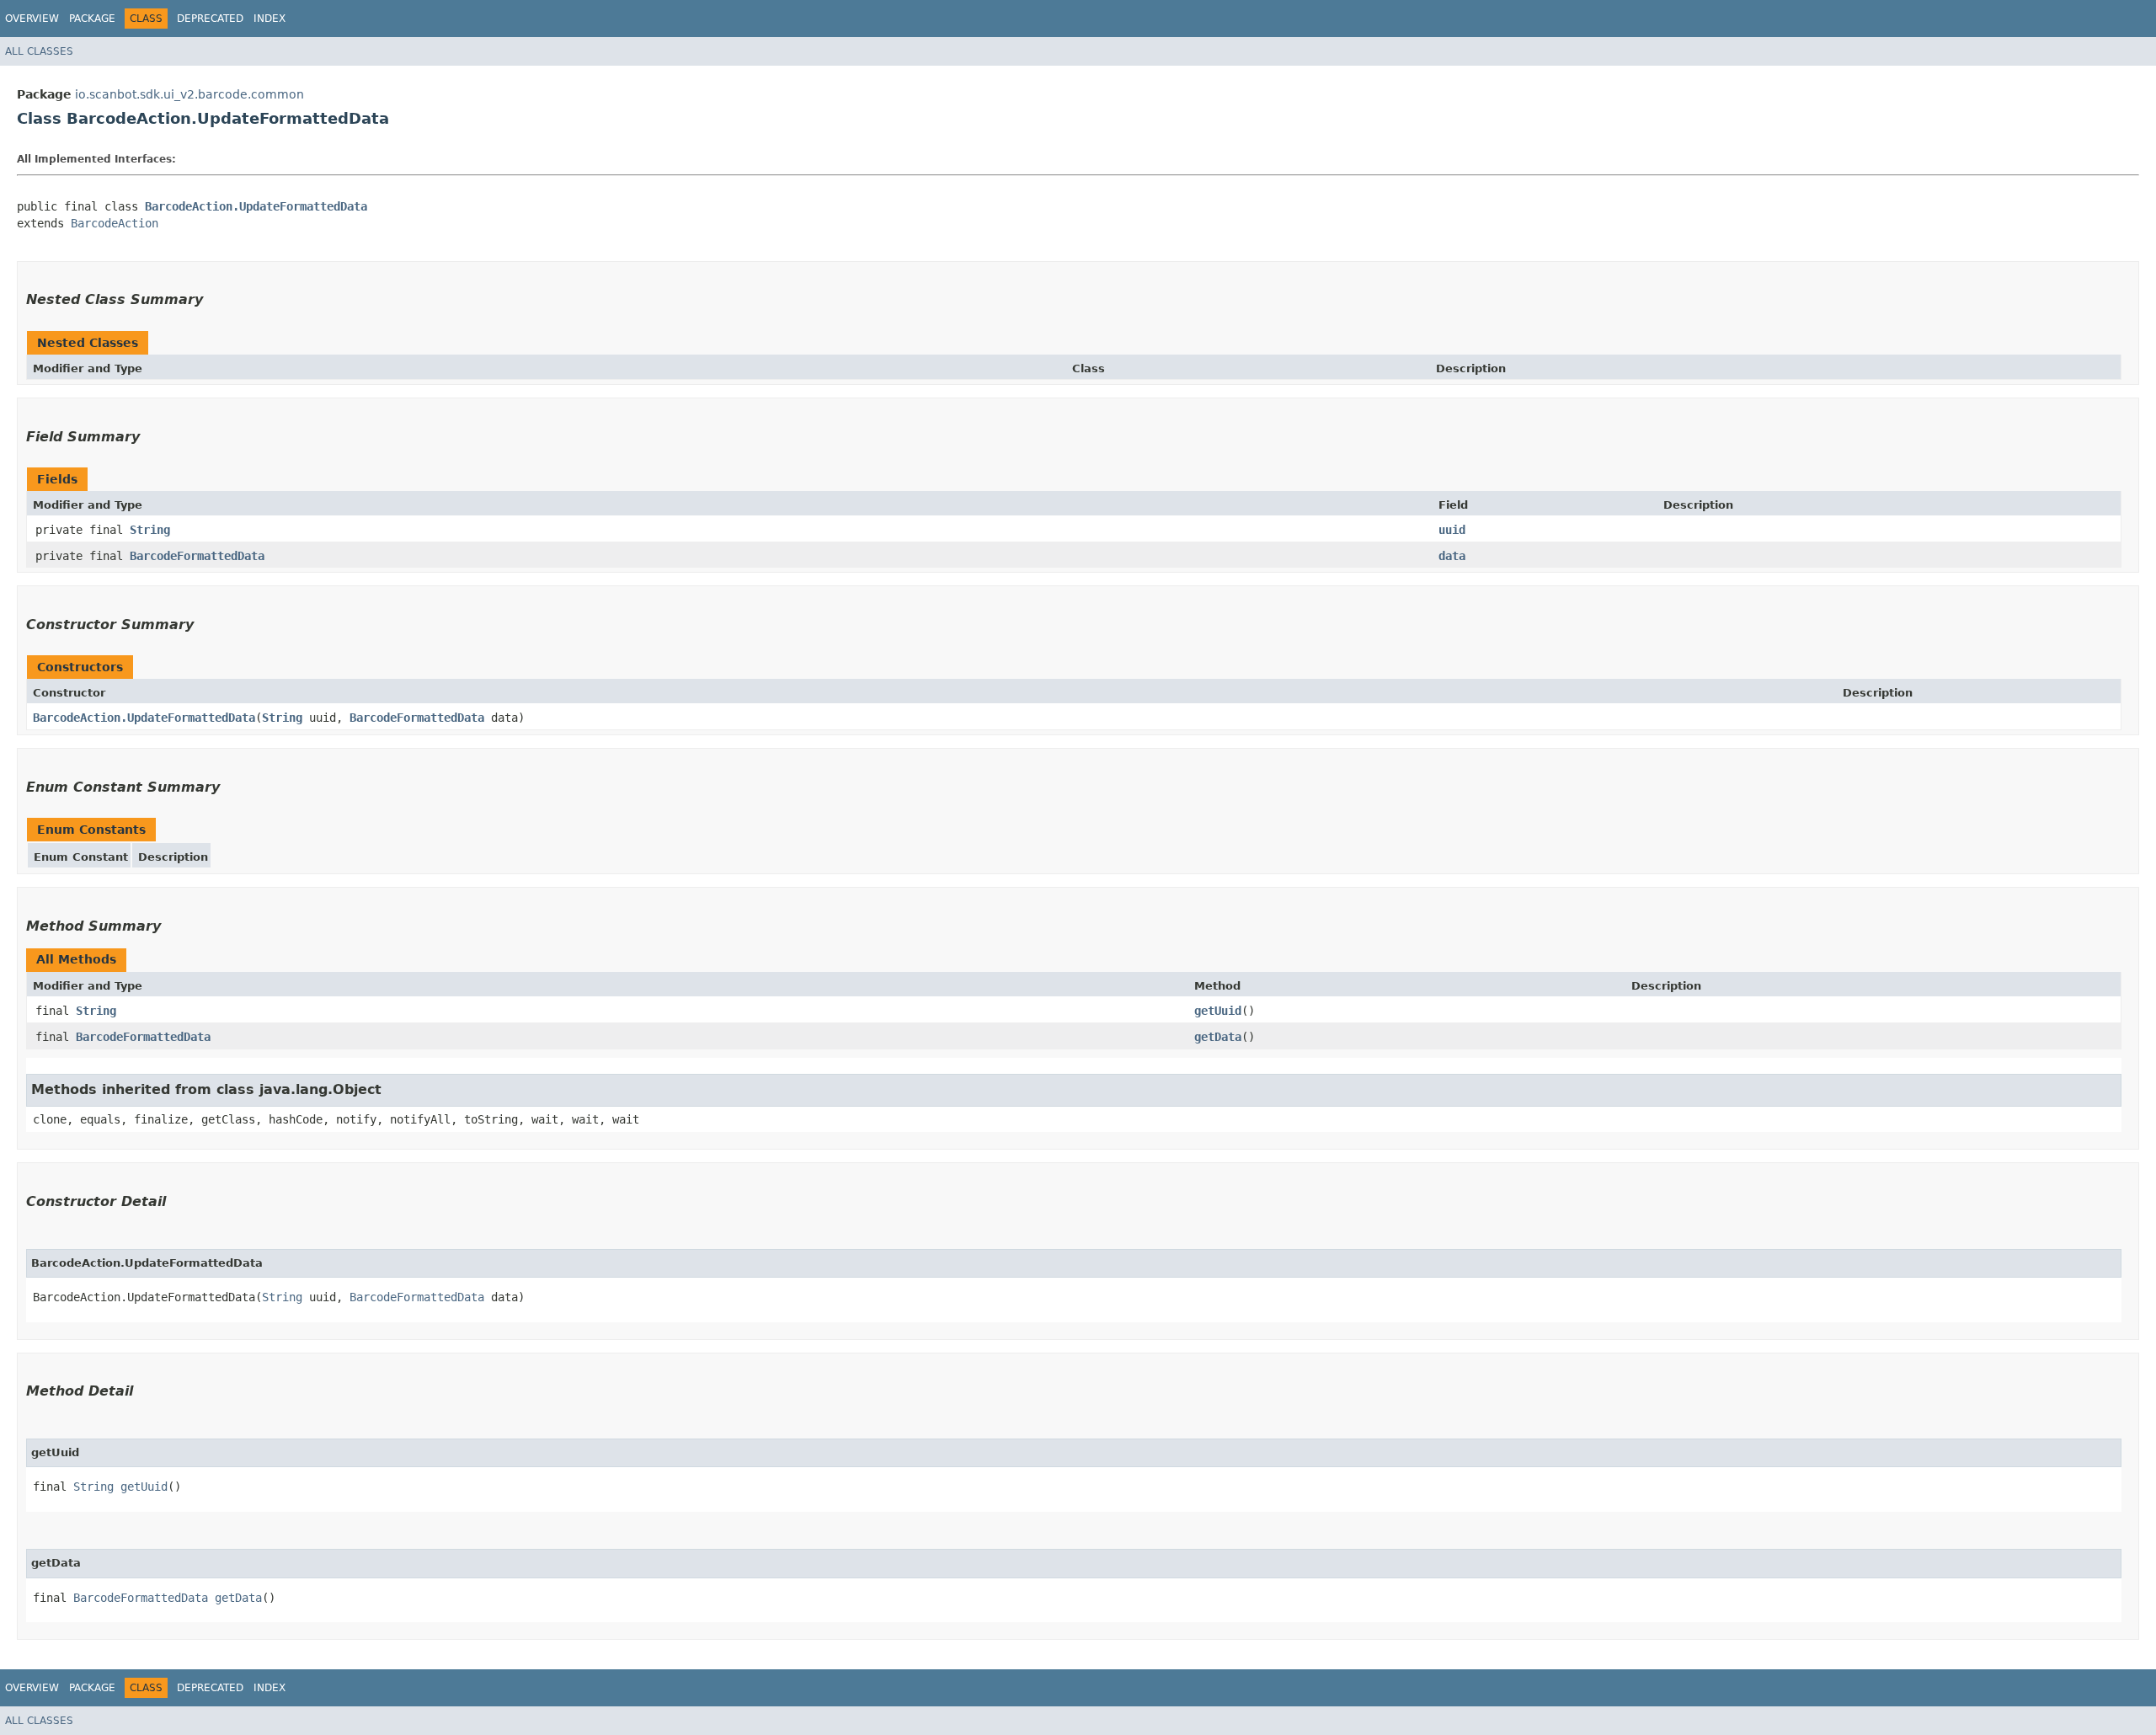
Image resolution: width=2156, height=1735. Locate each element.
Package (92, 19)
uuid (1452, 530)
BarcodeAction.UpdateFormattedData (256, 206)
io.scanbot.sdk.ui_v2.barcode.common (189, 94)
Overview (32, 19)
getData (1218, 1037)
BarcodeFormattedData (197, 556)
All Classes (39, 51)
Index (269, 19)
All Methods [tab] (76, 959)
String (150, 530)
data (1452, 556)
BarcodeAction (115, 223)
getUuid (1218, 1011)
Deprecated (210, 19)
